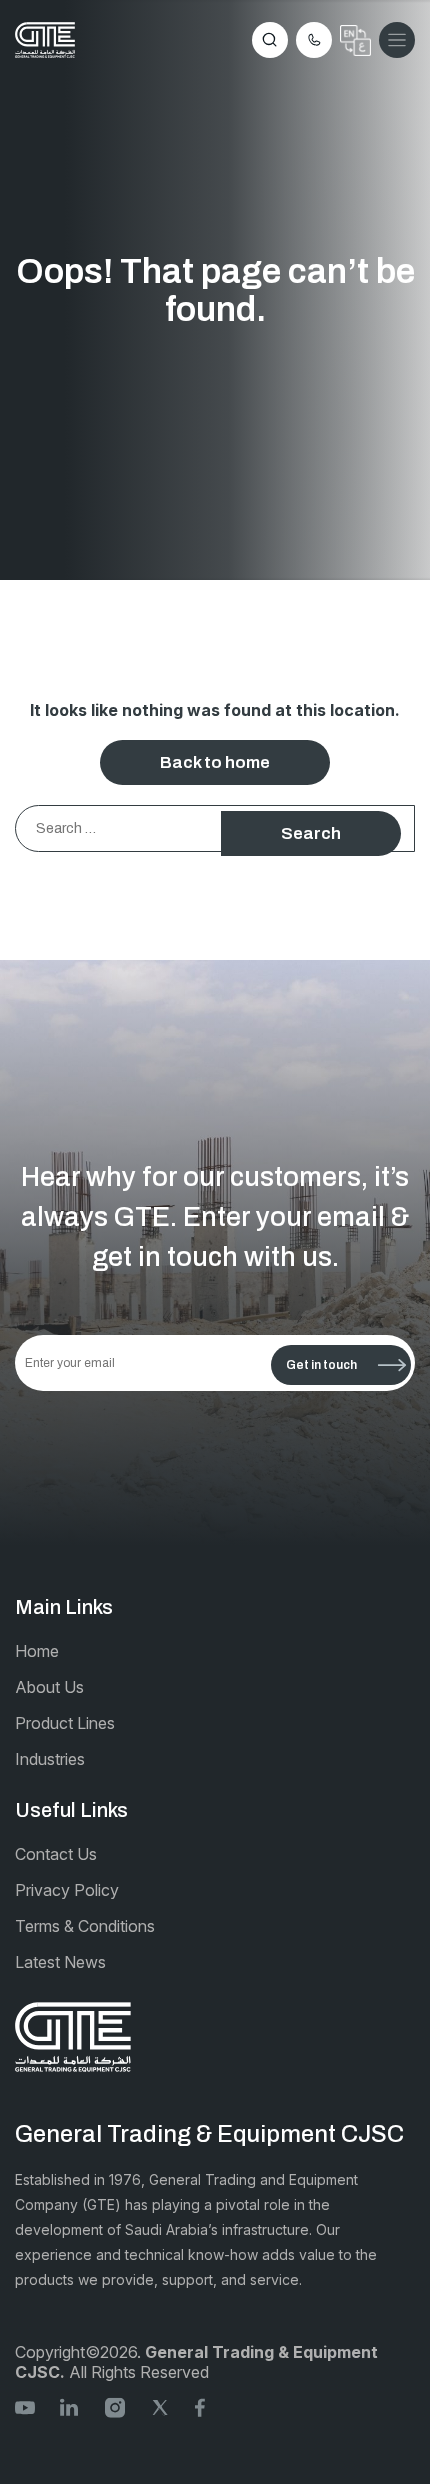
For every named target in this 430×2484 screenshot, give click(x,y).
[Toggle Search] (270, 40)
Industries (50, 1759)
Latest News (60, 1962)
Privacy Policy (67, 1890)
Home (37, 1651)
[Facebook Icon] (205, 2406)
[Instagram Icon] (115, 2406)
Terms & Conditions (85, 1926)
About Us (49, 1687)
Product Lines (65, 1723)
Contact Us (56, 1854)
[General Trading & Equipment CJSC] (45, 40)
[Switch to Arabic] (355, 40)
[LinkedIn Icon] (70, 2406)
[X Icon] (160, 2406)
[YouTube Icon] (25, 2406)
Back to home (215, 762)
